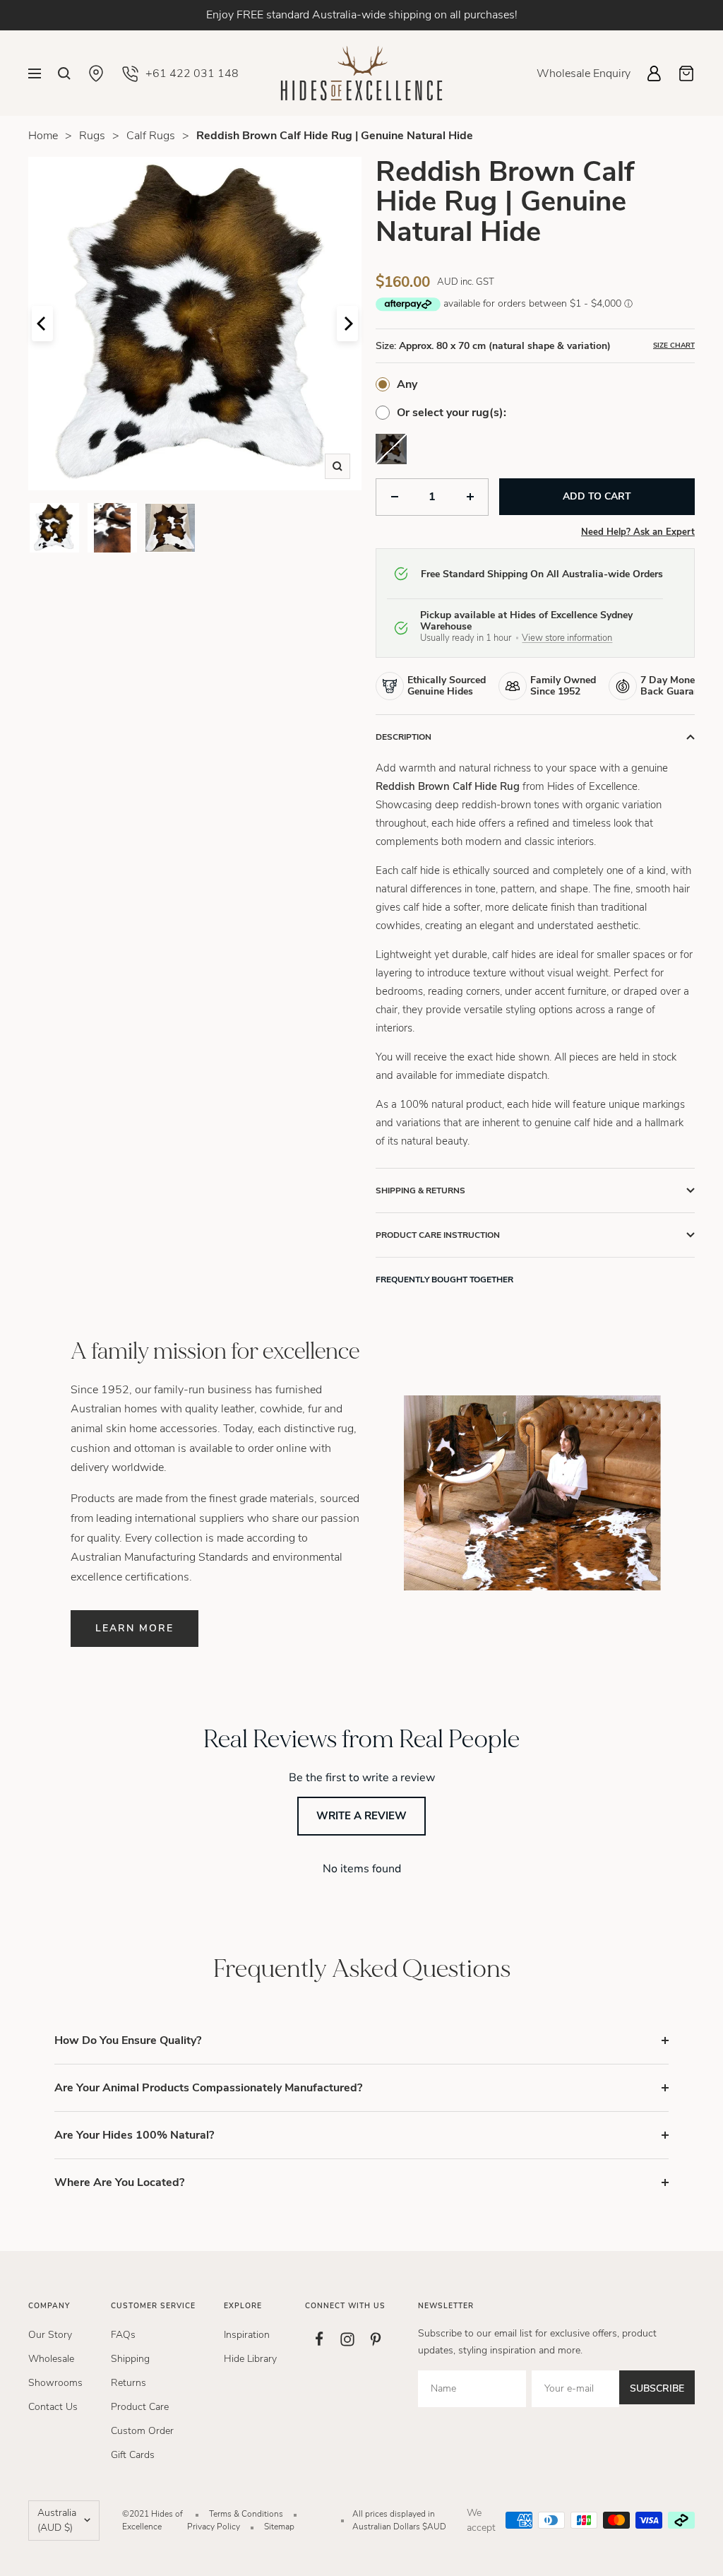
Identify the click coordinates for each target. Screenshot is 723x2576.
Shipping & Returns (420, 1190)
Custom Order (142, 2431)
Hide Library (250, 2359)
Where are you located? (119, 2182)
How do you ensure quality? (128, 2040)
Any (407, 384)
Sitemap (279, 2527)
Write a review (361, 1816)
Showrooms (55, 2383)
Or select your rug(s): (452, 413)
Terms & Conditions (246, 2514)
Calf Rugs (151, 136)
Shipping (130, 2359)
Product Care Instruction (438, 1235)
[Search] (64, 73)
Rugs (92, 136)
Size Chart (674, 345)
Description (404, 737)
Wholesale (51, 2359)
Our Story (50, 2335)
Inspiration (247, 2335)
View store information (567, 638)
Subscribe (657, 2388)
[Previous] (42, 324)
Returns (129, 2383)
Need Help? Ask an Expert (638, 532)
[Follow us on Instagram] (347, 2339)
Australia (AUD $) (57, 2521)
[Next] (347, 324)
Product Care (140, 2407)
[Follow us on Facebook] (319, 2339)
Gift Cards (133, 2455)
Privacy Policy (214, 2527)
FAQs (123, 2335)
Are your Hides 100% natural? (134, 2135)
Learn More (135, 1628)
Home (43, 136)
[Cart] (686, 73)
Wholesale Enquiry (584, 73)
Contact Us (53, 2407)
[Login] (654, 73)
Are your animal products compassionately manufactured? (208, 2088)
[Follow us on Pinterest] (376, 2339)
